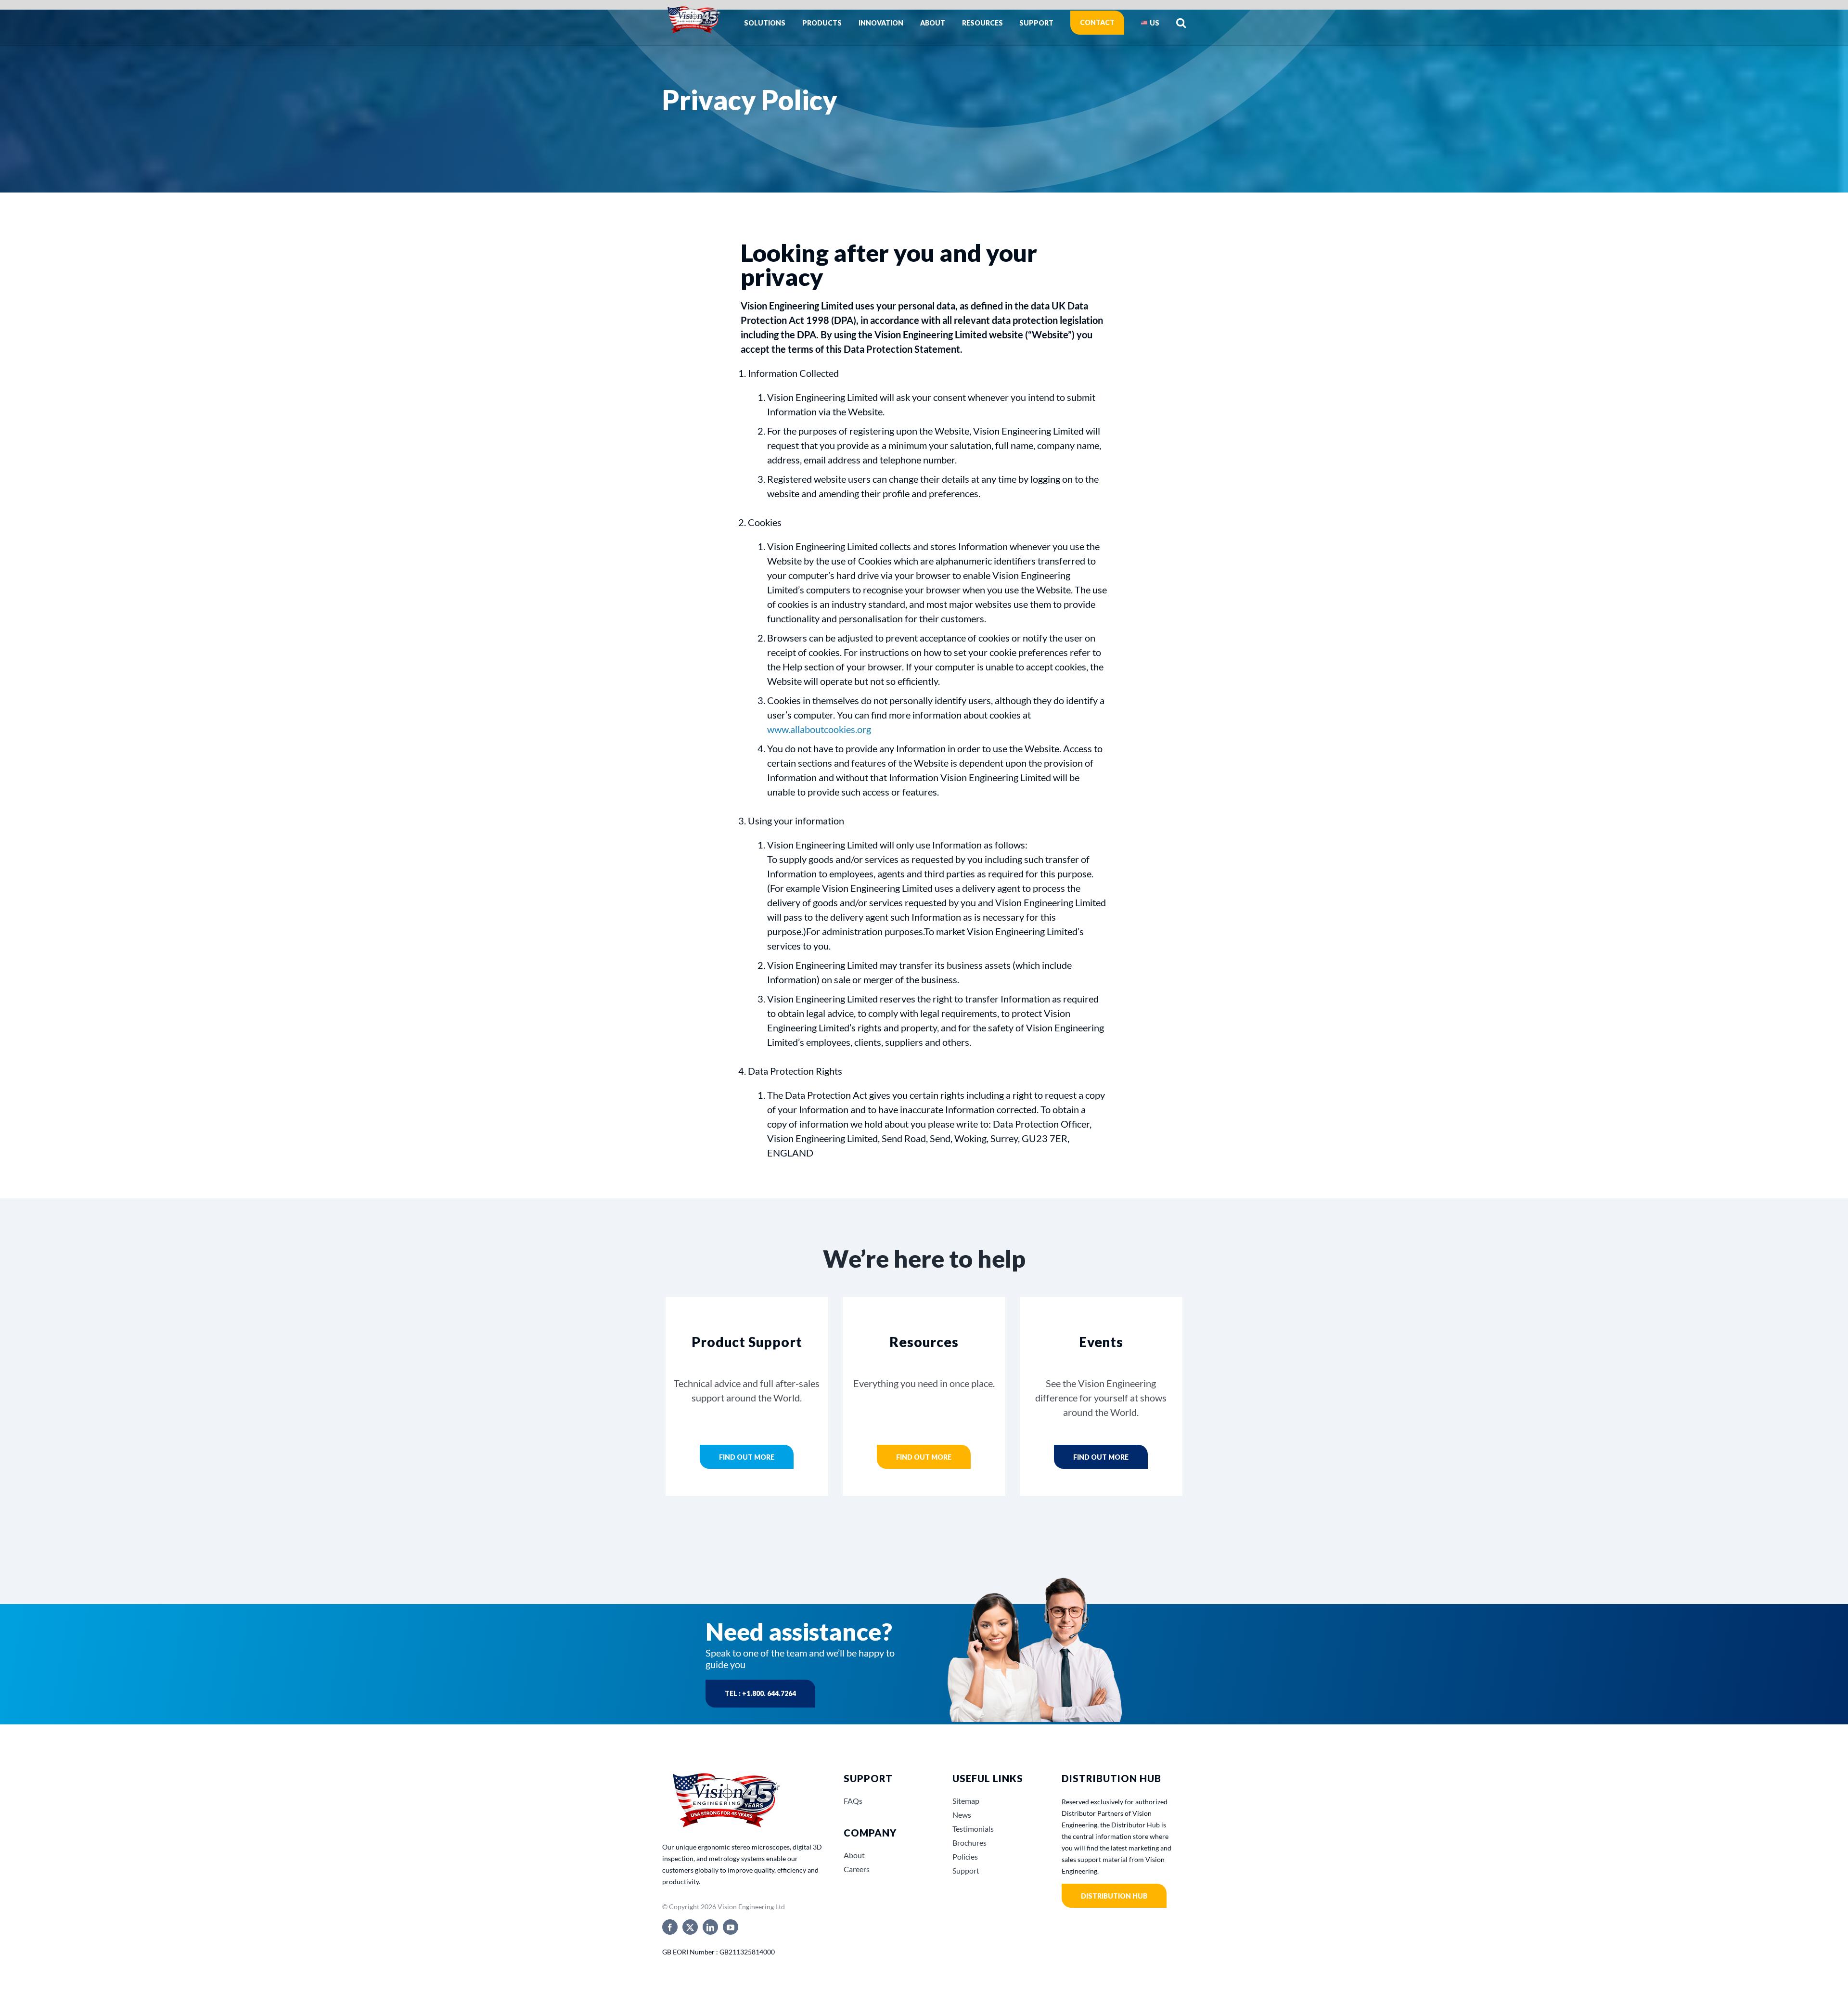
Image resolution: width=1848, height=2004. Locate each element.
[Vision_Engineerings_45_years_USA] (725, 1774)
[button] (1181, 23)
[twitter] (690, 1927)
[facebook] (670, 1927)
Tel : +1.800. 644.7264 (760, 1693)
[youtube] (731, 1927)
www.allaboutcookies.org (819, 729)
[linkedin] (710, 1927)
